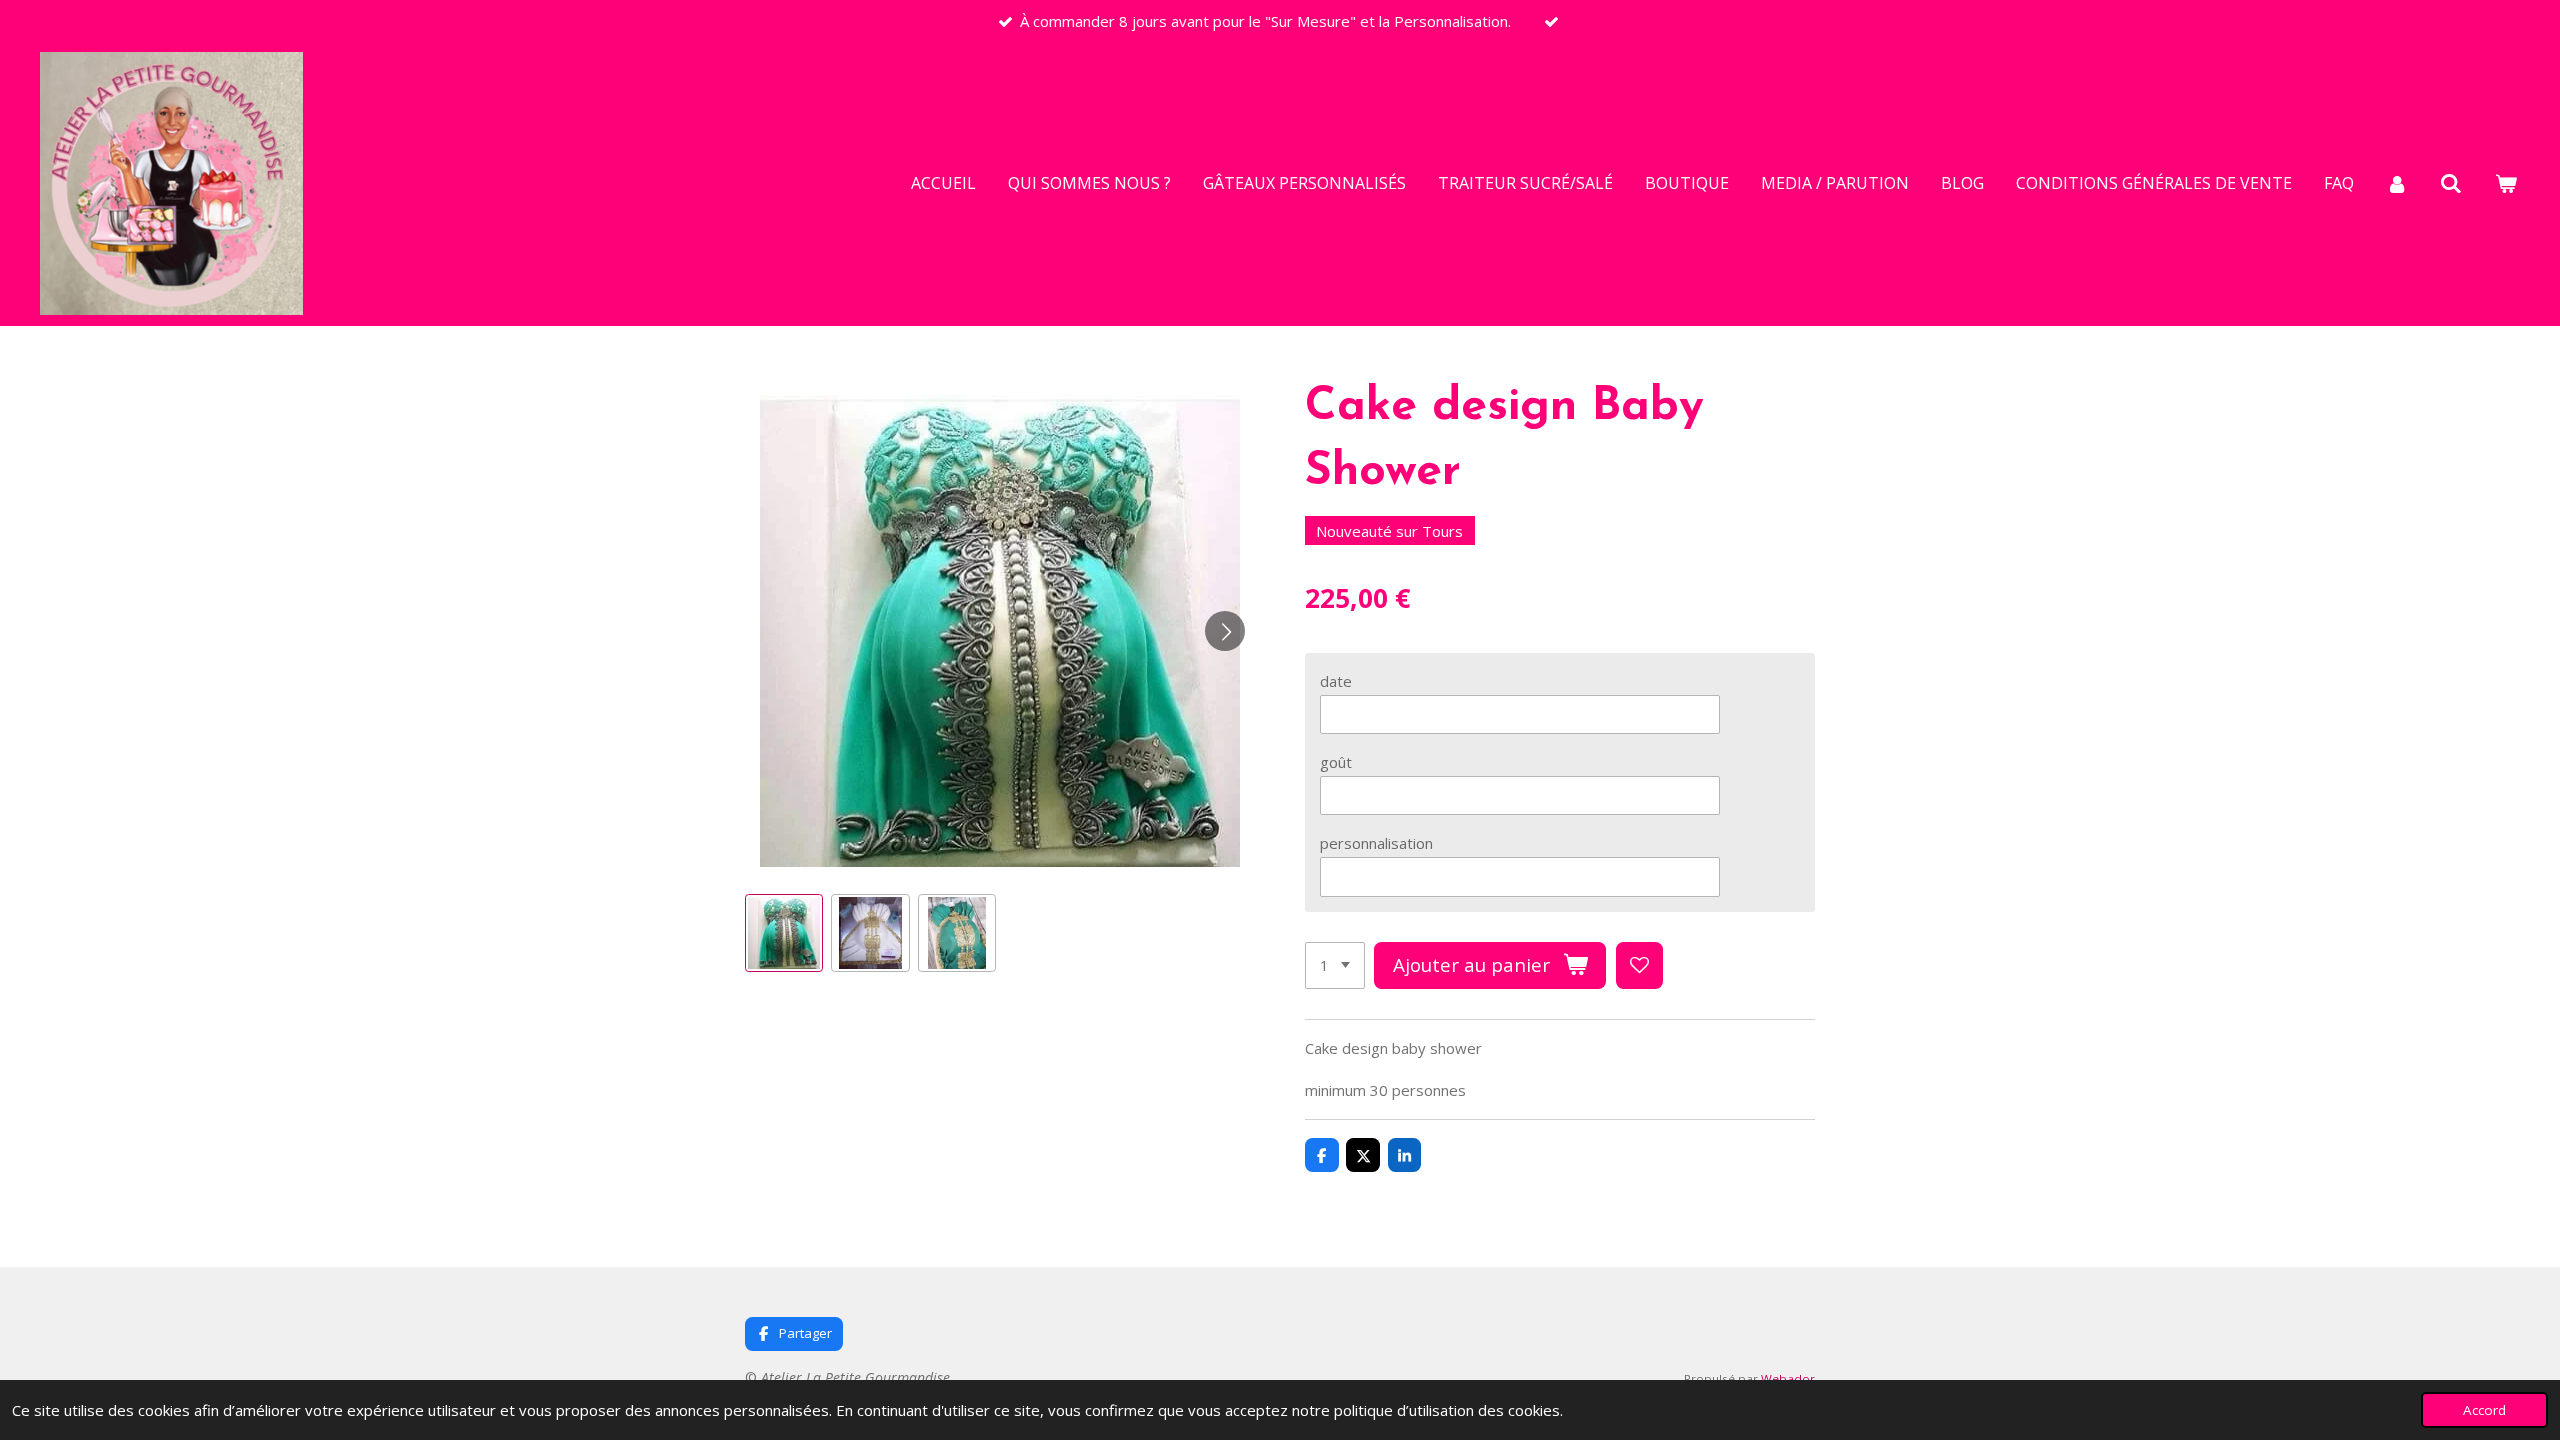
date (1336, 681)
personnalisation (1376, 843)
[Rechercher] (2451, 183)
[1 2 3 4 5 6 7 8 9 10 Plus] (1335, 965)
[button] (784, 933)
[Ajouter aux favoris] (1639, 965)
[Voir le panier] (2506, 183)
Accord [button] (2484, 1410)
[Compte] (2397, 183)
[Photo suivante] (1225, 631)
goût (1336, 762)
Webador (1788, 1378)
